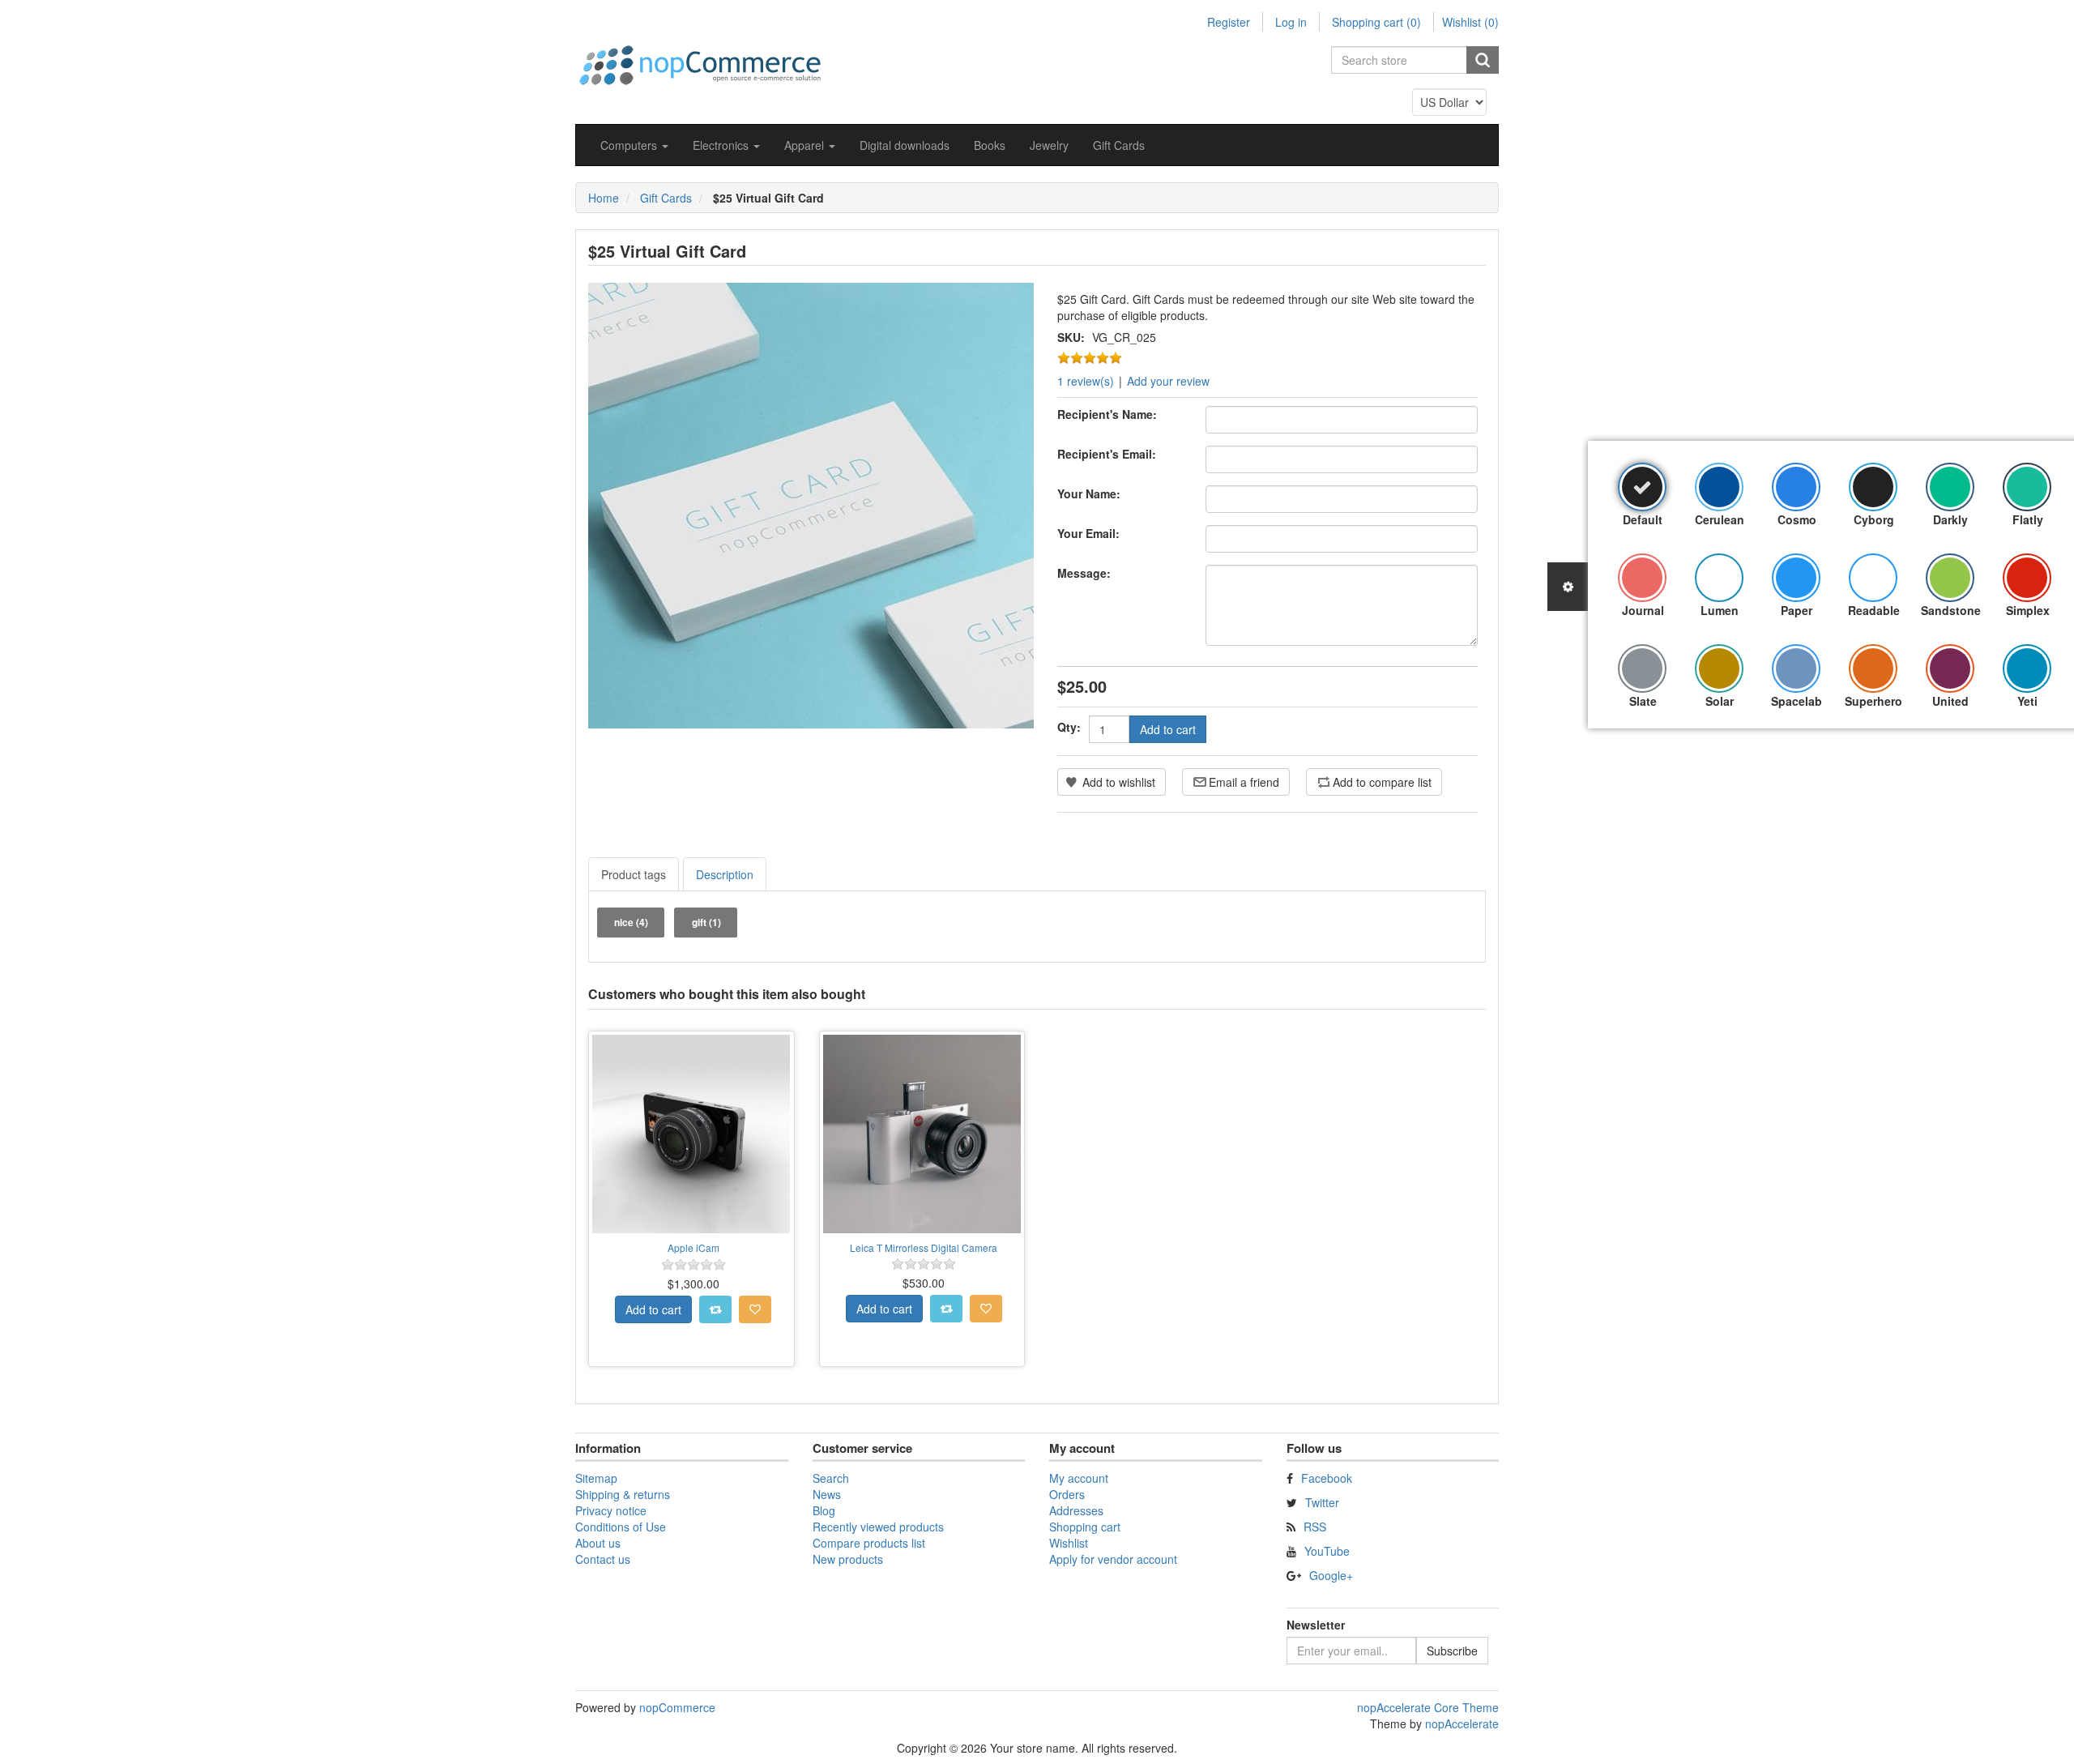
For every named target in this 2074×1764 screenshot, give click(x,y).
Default (1643, 519)
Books (990, 145)
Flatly (2028, 519)
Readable (1874, 610)
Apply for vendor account (1113, 1559)
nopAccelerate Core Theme (1428, 1707)
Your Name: (1089, 493)
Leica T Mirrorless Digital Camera (924, 1247)
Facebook (1327, 1478)
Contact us (603, 1559)
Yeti (2027, 701)
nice (631, 922)
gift (706, 922)
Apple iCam (693, 1247)
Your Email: (1088, 533)
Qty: (1069, 727)
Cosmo (1797, 519)
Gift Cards (1119, 145)
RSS (1315, 1527)
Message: (1084, 573)
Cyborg (1874, 519)
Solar (1720, 701)
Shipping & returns (623, 1494)
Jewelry (1049, 145)
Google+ (1331, 1575)
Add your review (1168, 381)
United (1950, 701)
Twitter (1322, 1502)
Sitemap (596, 1478)
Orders (1067, 1494)
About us (598, 1543)
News (827, 1494)
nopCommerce (677, 1707)
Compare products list (869, 1543)
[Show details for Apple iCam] (691, 1134)
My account (1079, 1478)
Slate (1643, 701)
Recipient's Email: (1107, 454)
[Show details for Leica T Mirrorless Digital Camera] (922, 1134)
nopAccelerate (1462, 1723)
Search (831, 1478)
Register (1229, 22)
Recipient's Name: (1107, 414)
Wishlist (1069, 1543)
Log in (1291, 22)
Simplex (2028, 610)
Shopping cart (1085, 1527)
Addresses (1076, 1510)
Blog (824, 1510)
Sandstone (1951, 610)
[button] (634, 145)
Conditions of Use (621, 1527)
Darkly (1950, 519)
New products (848, 1559)
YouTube (1327, 1551)
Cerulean (1720, 519)
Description (725, 874)
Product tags (634, 874)
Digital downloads (905, 145)
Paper (1797, 610)
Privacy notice (611, 1510)
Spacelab (1797, 701)
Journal (1643, 610)
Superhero (1873, 701)
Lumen (1720, 610)
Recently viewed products (878, 1527)
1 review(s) (1086, 381)
